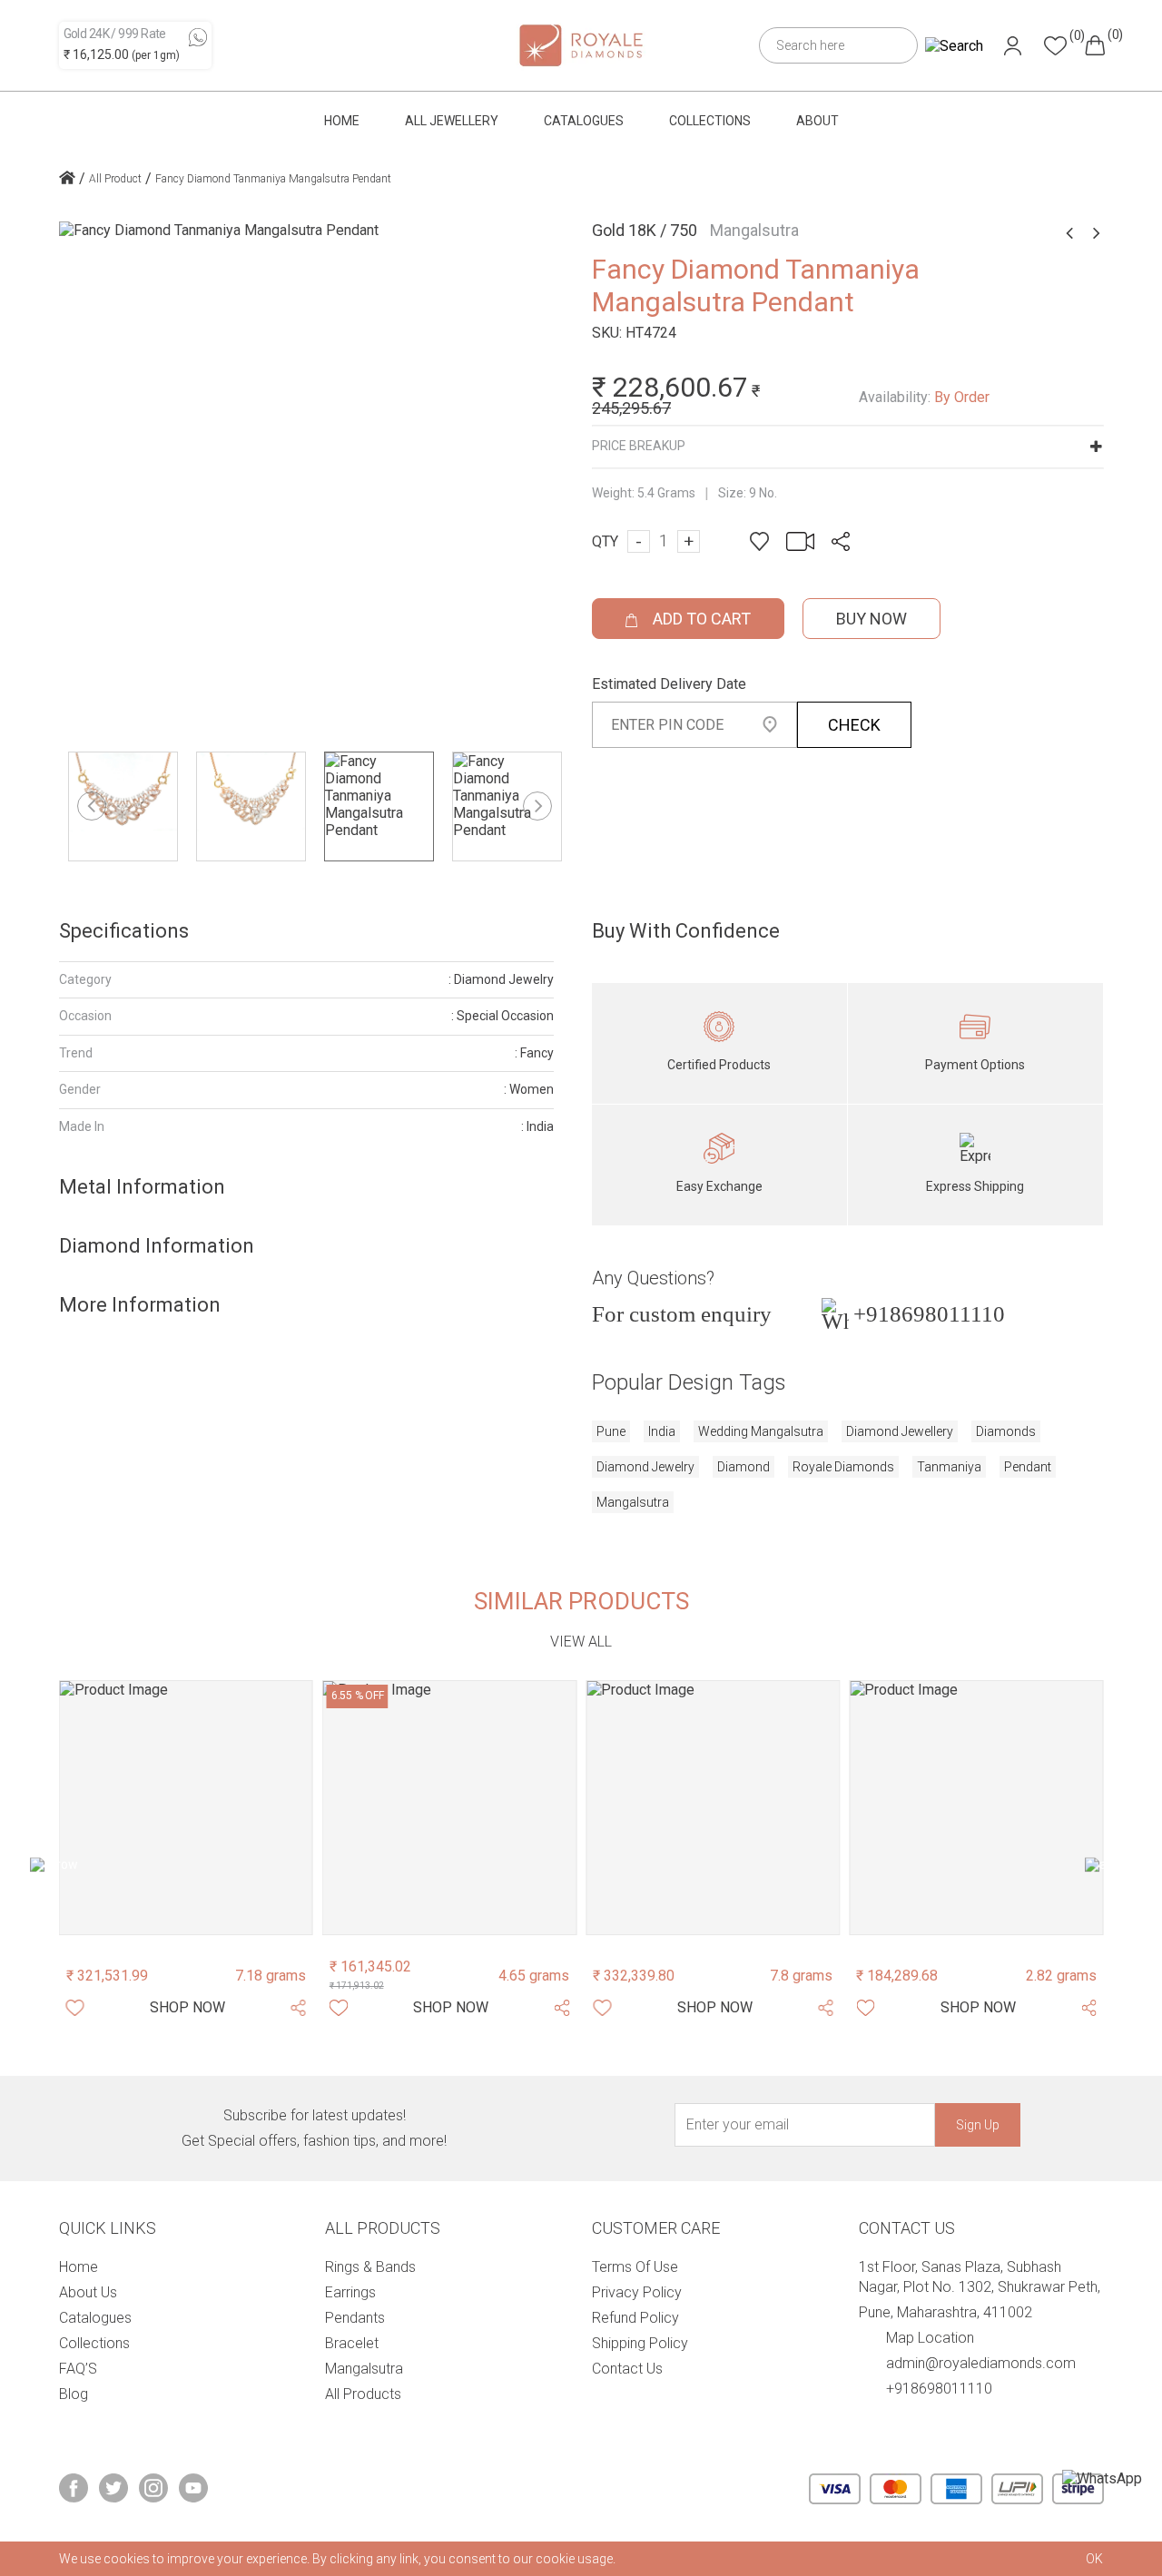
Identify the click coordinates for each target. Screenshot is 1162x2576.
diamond (743, 1467)
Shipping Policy (640, 2343)
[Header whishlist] (1055, 46)
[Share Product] (299, 2008)
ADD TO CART (700, 619)
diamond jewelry (645, 1467)
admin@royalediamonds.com (981, 2363)
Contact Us (627, 2369)
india (662, 1431)
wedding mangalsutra (761, 1431)
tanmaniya (949, 1467)
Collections (710, 121)
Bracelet (352, 2343)
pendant (1028, 1467)
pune (611, 1431)
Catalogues (584, 121)
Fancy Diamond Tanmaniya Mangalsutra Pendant (273, 179)
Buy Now (871, 619)
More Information (140, 1305)
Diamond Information (157, 1246)
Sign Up (978, 2125)
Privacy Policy (637, 2292)
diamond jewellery (900, 1431)
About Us (88, 2292)
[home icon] (67, 180)
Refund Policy (635, 2318)
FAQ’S (78, 2369)
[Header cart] (1095, 45)
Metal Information (142, 1187)
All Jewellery (452, 121)
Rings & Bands (370, 2267)
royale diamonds (843, 1467)
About (817, 121)
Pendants (355, 2318)
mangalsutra (633, 1502)
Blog (74, 2394)
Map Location (930, 2338)
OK (1094, 2559)
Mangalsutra (364, 2369)
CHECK (854, 725)
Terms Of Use (635, 2267)
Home (342, 121)
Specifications (124, 931)
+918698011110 (929, 1314)
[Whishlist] (75, 2008)
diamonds (1006, 1431)
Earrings (350, 2292)
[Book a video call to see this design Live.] (795, 541)
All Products (363, 2394)
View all (581, 1642)
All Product (115, 179)
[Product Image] (186, 1807)
